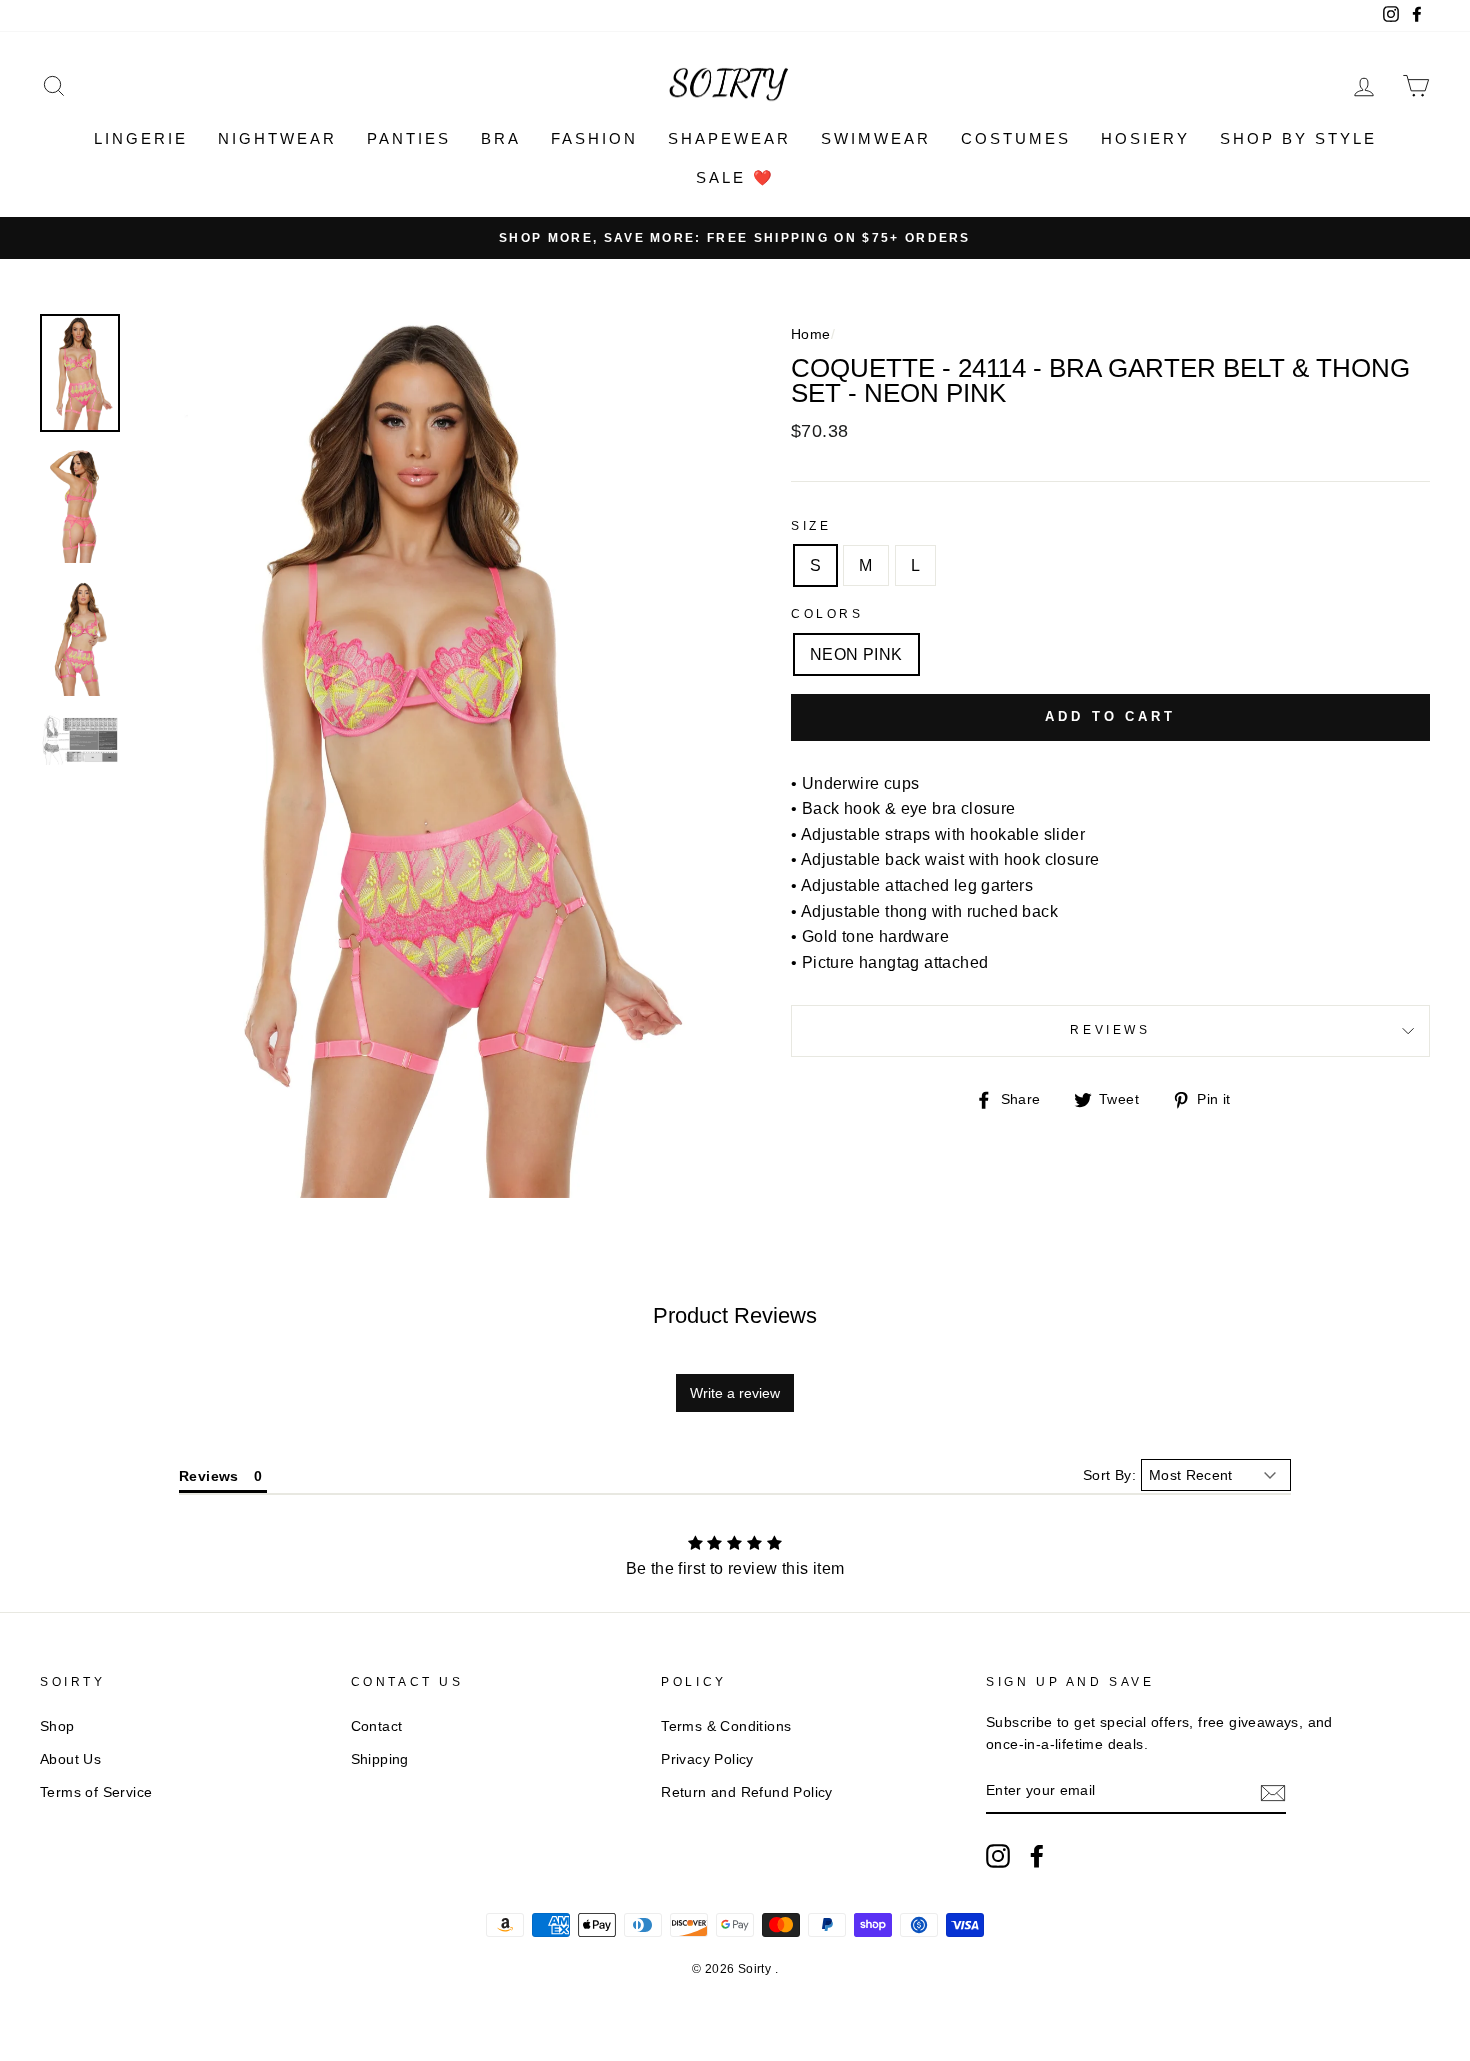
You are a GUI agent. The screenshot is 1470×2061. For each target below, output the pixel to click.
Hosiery (1145, 138)
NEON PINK (856, 654)
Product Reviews (735, 1315)
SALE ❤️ (735, 177)
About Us (70, 1759)
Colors (827, 614)
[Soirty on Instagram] (998, 1856)
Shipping (380, 1759)
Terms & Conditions (726, 1726)
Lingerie (141, 138)
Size (811, 526)
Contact (377, 1726)
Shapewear (729, 138)
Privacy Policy (707, 1759)
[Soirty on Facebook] (1037, 1856)
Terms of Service (96, 1792)
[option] (735, 238)
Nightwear (277, 138)
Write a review (735, 1393)
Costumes (1016, 138)
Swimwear (876, 138)
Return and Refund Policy (747, 1792)
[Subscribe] (1273, 1792)
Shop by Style (1298, 138)
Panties (409, 138)
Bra (501, 138)
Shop (57, 1726)
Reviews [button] (209, 1476)
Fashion (594, 138)
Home (811, 334)
